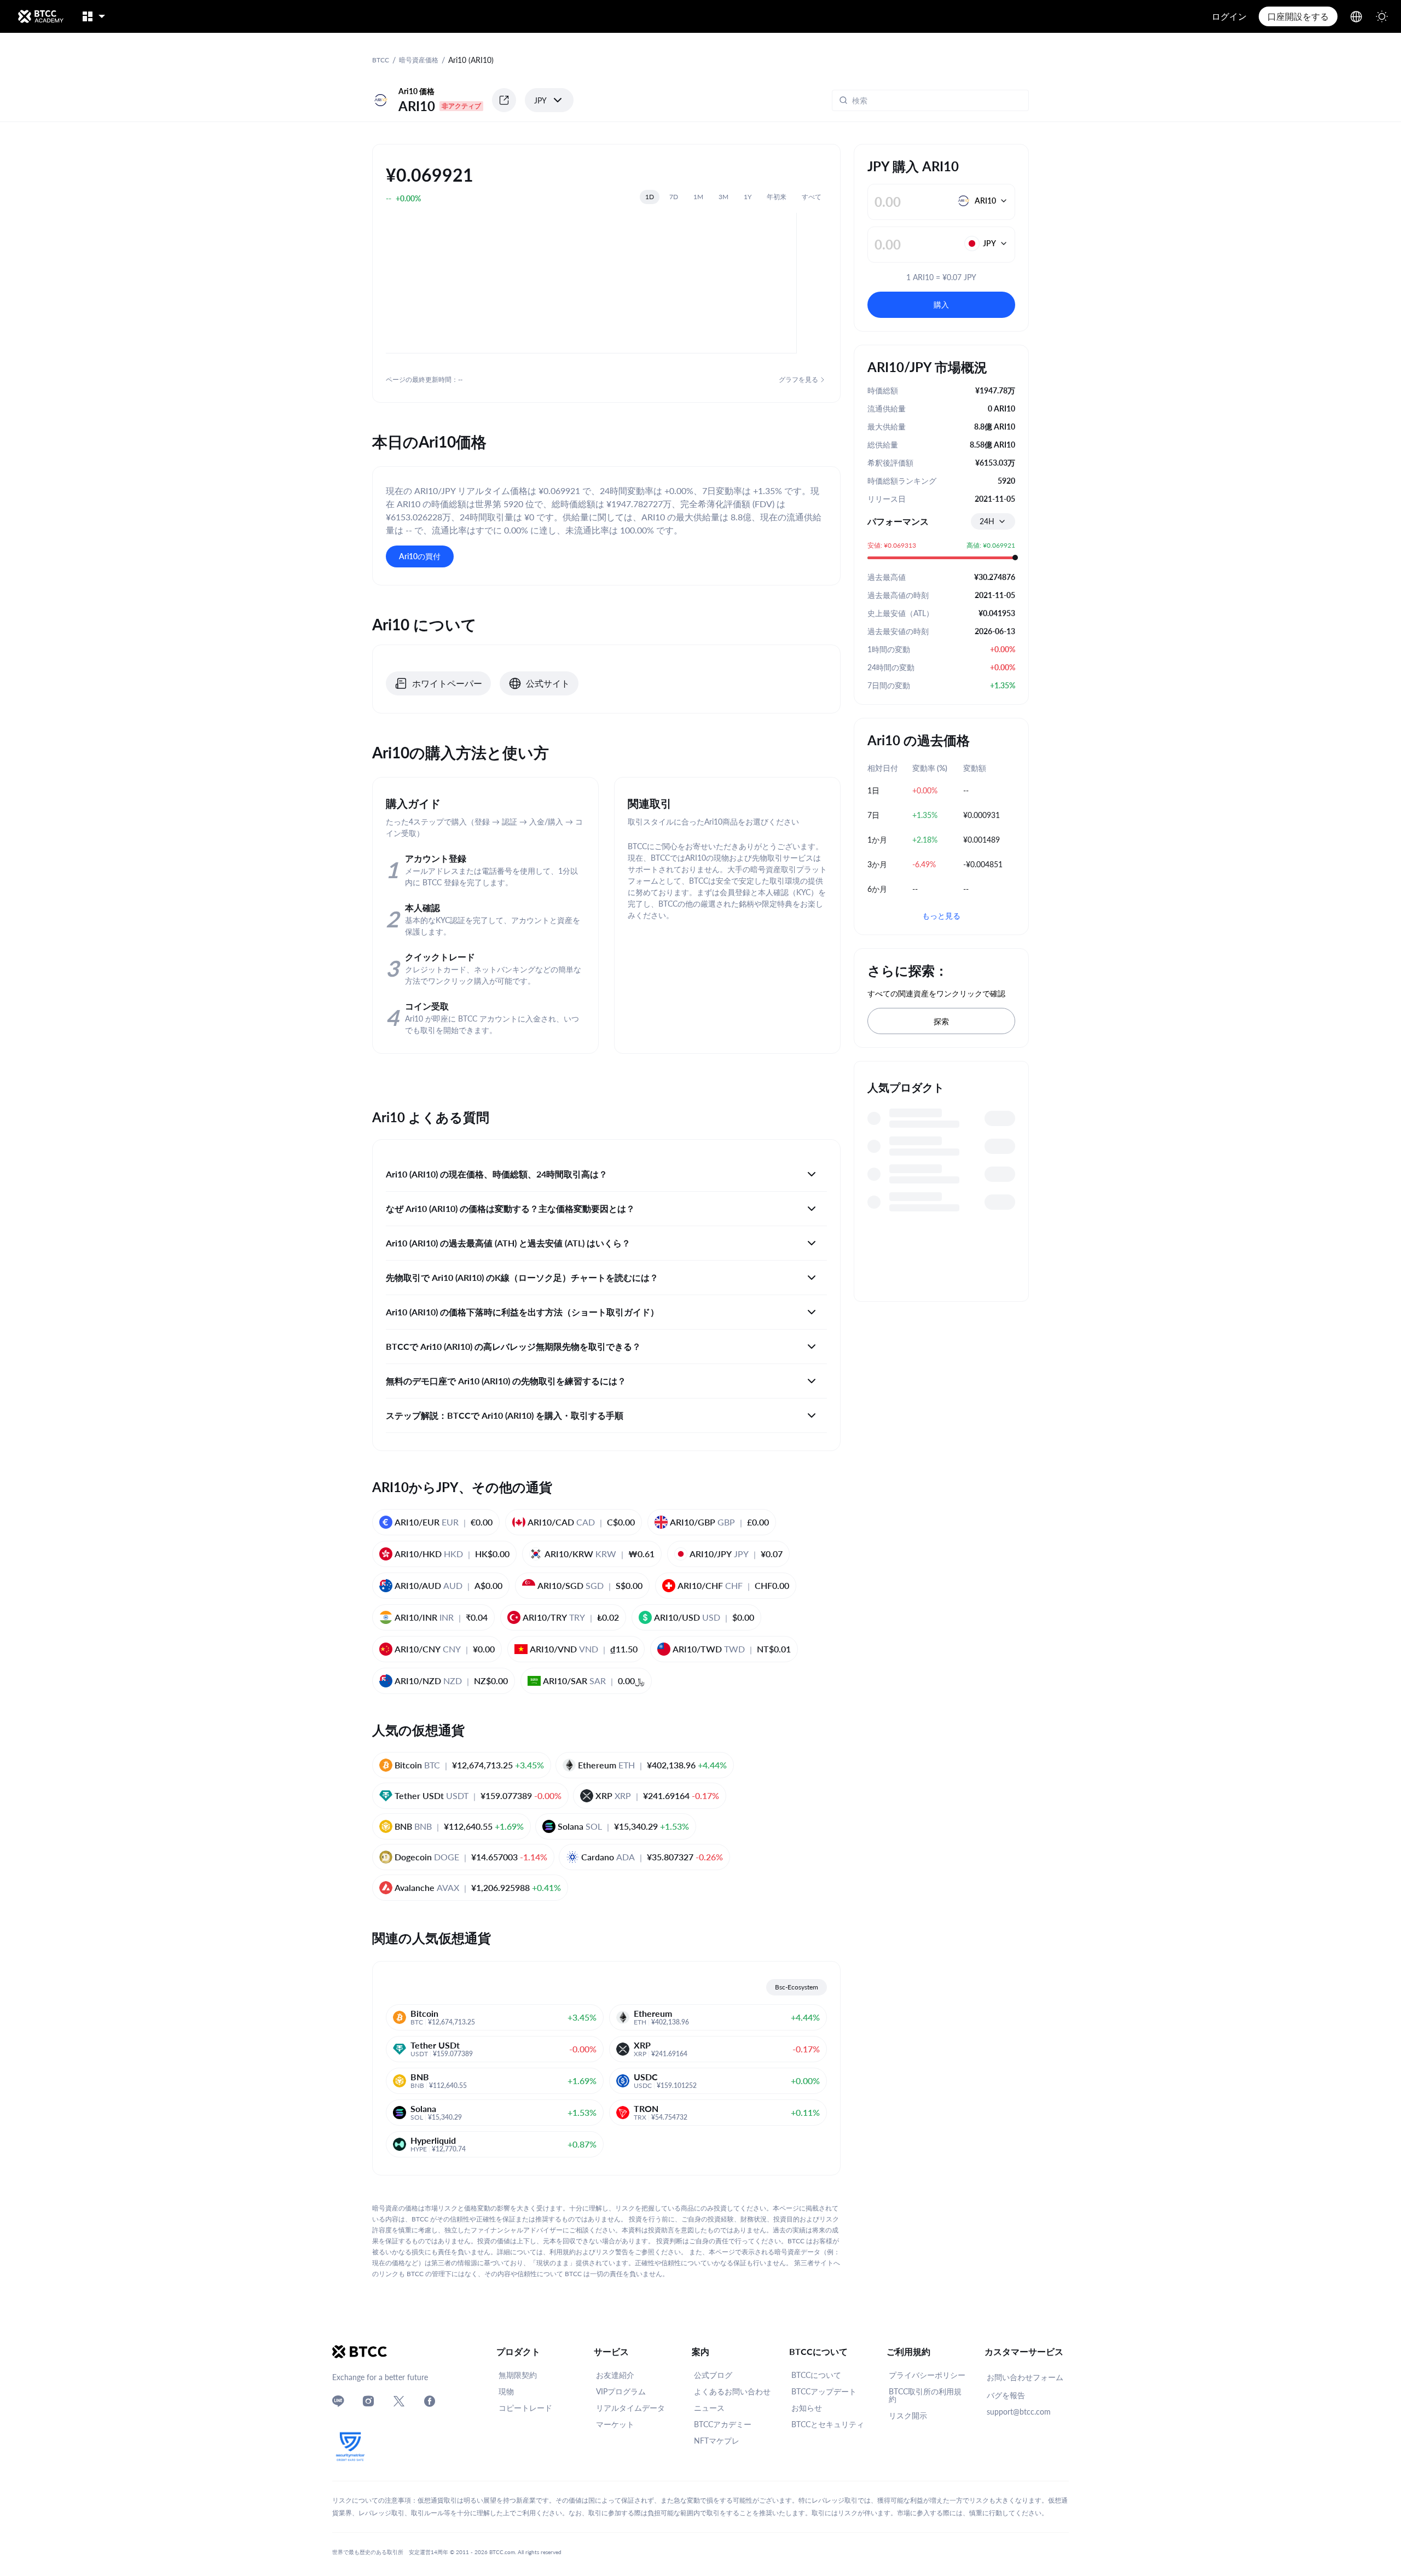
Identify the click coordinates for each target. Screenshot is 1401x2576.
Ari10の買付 (420, 556)
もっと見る (941, 916)
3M (723, 197)
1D (650, 197)
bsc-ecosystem (797, 1987)
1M (698, 197)
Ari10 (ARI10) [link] (471, 60)
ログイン (1229, 16)
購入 (941, 304)
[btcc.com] (40, 16)
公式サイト (548, 683)
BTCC (381, 60)
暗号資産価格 (419, 60)
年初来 (777, 197)
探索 (941, 1021)
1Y (748, 197)
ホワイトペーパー (447, 683)
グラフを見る (798, 379)
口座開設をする (1298, 16)
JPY (540, 100)
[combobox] (993, 521)
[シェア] (504, 100)
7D (674, 197)
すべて (812, 197)
